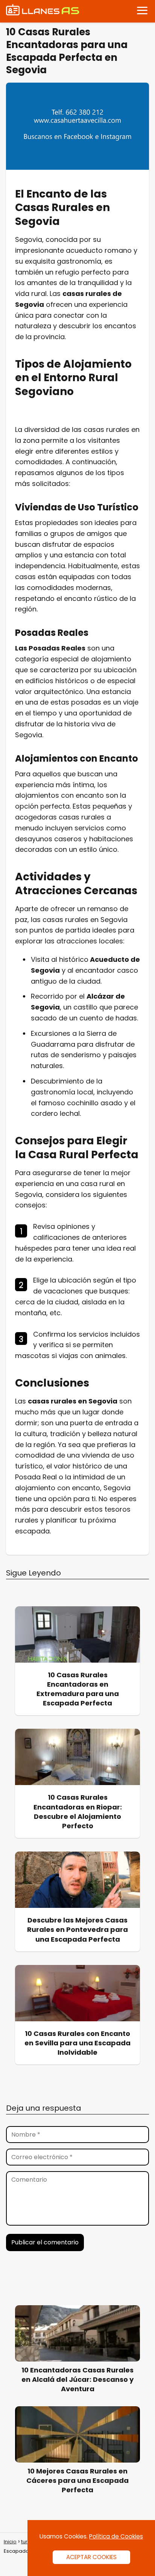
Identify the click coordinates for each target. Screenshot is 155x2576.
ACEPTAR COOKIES (91, 2557)
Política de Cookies (116, 2536)
